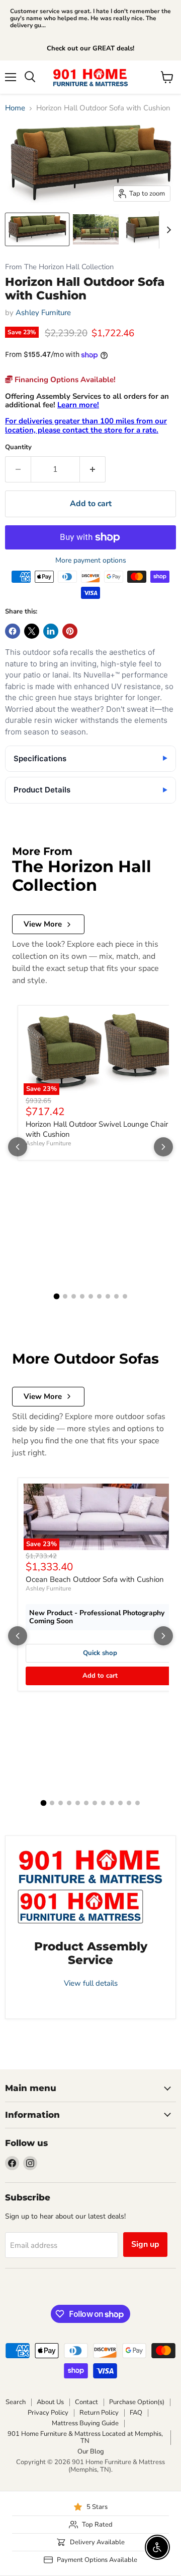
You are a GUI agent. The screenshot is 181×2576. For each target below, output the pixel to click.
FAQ (136, 2413)
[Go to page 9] (125, 1296)
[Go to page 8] (116, 1296)
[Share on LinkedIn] (51, 631)
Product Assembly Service (91, 1953)
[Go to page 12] (138, 1803)
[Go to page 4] (82, 1296)
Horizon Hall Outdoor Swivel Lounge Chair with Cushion (97, 1129)
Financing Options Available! (64, 380)
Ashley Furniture (43, 313)
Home (15, 108)
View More (43, 924)
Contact (86, 2402)
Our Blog (91, 2451)
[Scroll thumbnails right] (167, 230)
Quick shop (100, 1653)
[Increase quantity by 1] (93, 469)
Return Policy (99, 2413)
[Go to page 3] (74, 1296)
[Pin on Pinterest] (70, 631)
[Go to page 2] (65, 1296)
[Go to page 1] (56, 1297)
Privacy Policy (48, 2413)
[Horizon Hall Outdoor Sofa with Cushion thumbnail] (37, 229)
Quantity (18, 447)
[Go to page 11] (129, 1803)
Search (16, 2402)
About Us (50, 2402)
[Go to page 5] (91, 1296)
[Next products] (163, 1147)
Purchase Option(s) (137, 2402)
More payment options (91, 561)
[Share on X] (32, 631)
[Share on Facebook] (13, 631)
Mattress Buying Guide (85, 2423)
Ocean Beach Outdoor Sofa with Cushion (95, 1579)
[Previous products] (18, 1147)
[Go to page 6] (99, 1296)
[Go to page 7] (108, 1296)
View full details (91, 1983)
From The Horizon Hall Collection (59, 267)
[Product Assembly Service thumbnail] (80, 1907)
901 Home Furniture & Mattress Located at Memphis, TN (85, 2438)
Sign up (145, 2244)
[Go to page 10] (120, 1803)
